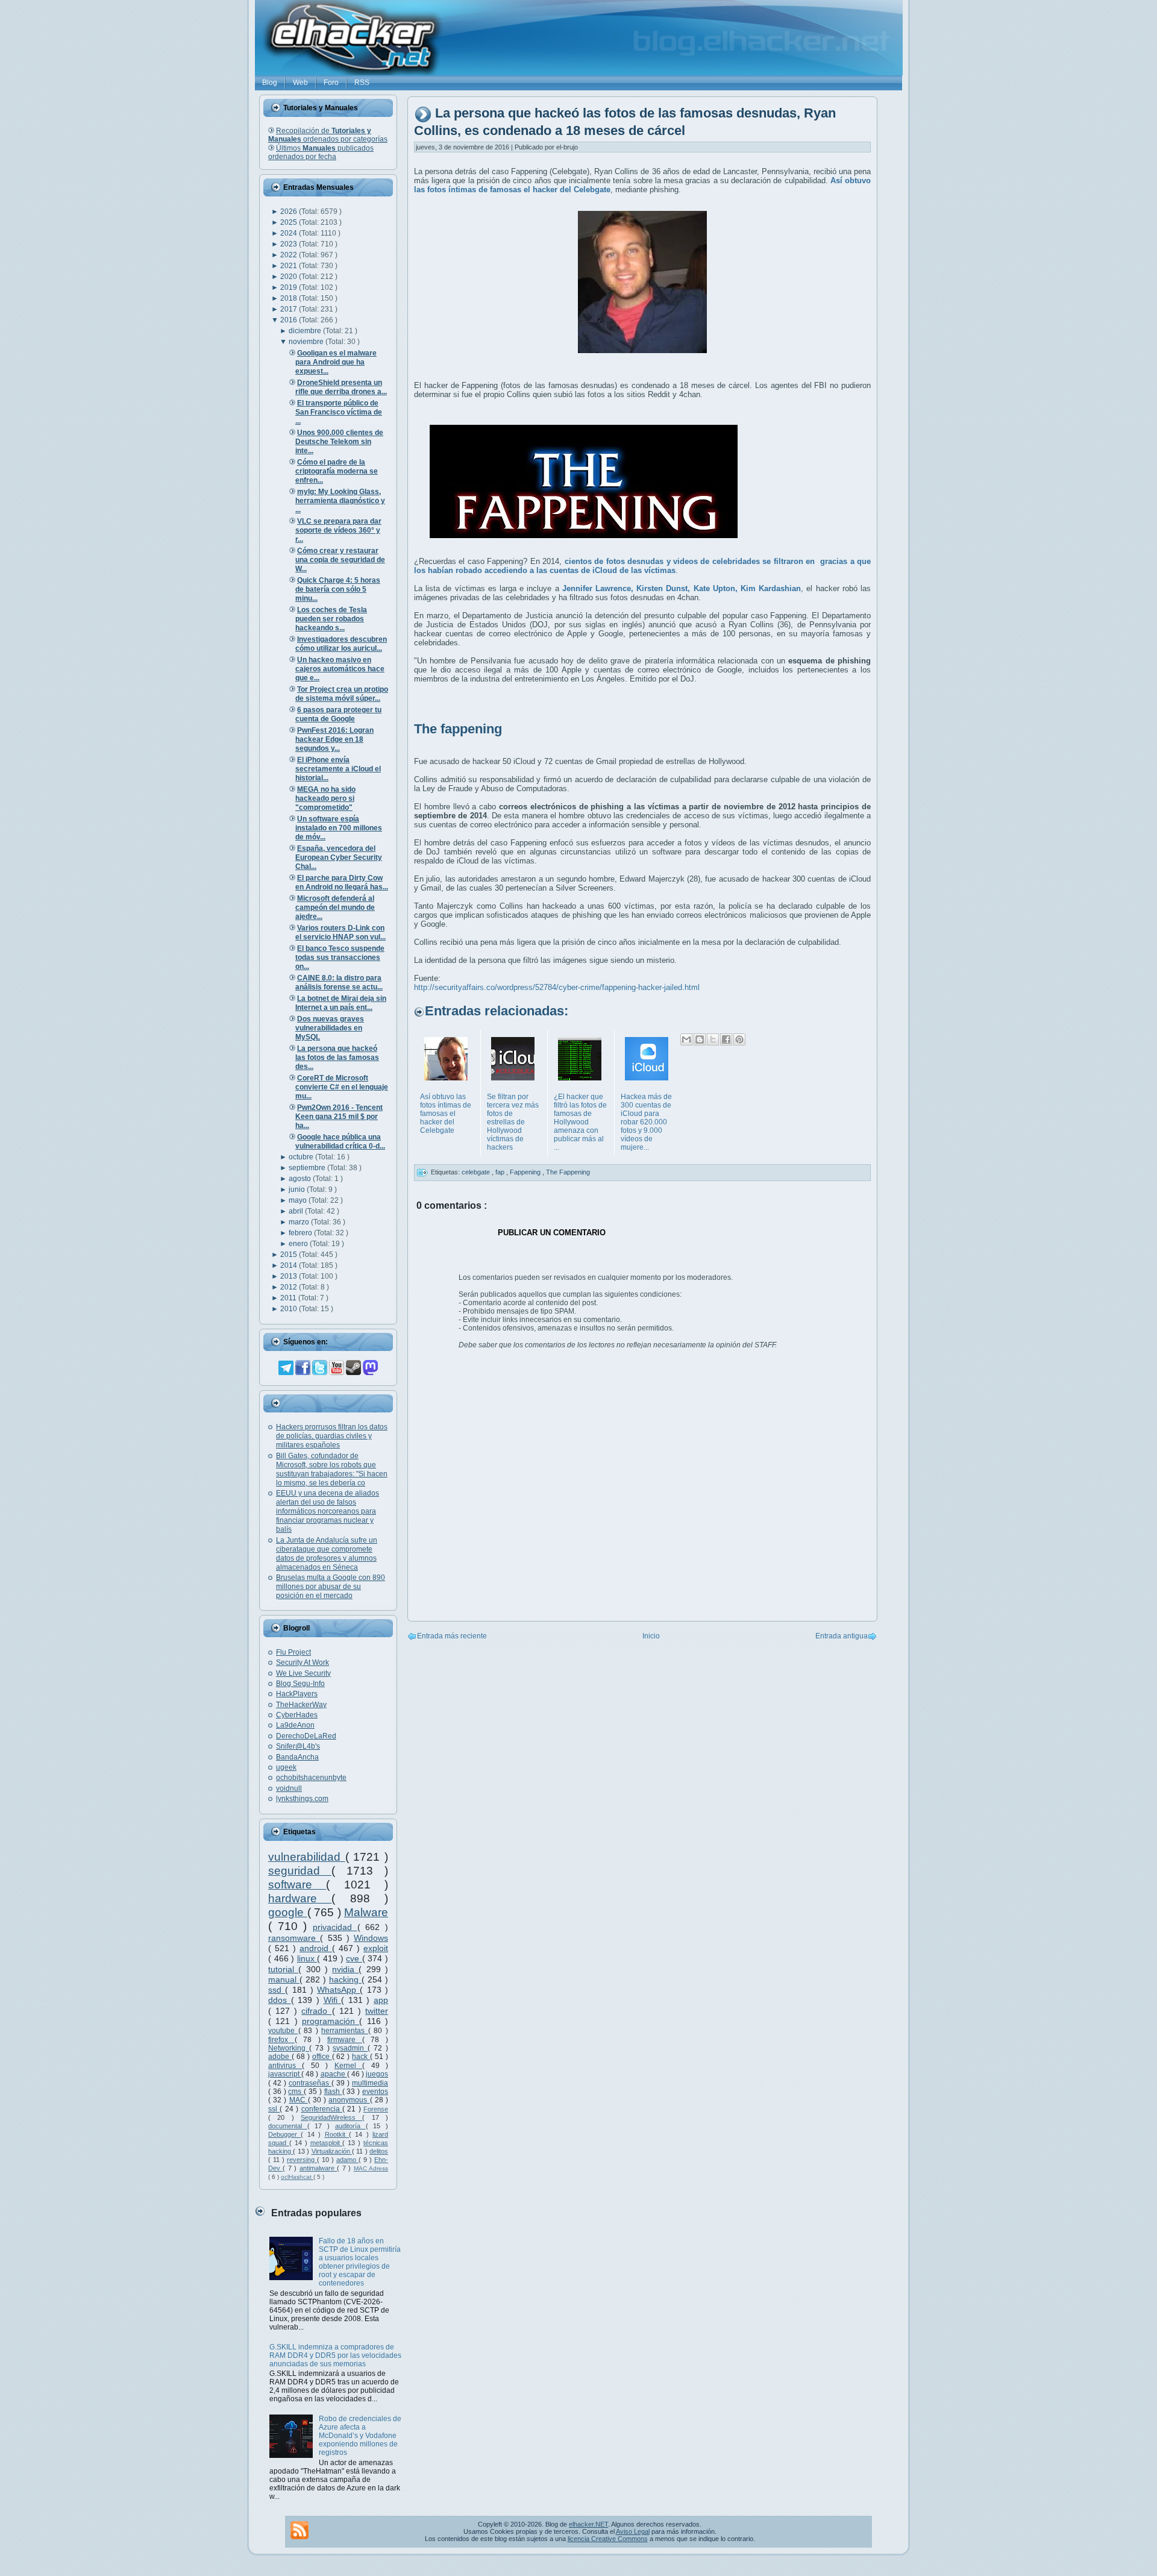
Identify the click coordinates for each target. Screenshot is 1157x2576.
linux (307, 1958)
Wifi (333, 2000)
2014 (290, 1265)
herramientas (345, 2031)
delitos (379, 2151)
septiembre (308, 1168)
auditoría (350, 2126)
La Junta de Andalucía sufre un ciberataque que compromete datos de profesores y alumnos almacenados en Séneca (327, 1554)
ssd (277, 1990)
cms (296, 2092)
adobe (280, 2057)
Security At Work (303, 1662)
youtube (283, 2031)
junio (298, 1189)
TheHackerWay (301, 1705)
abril (297, 1211)
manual (284, 1979)
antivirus (285, 2066)
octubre (302, 1157)
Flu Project (293, 1652)
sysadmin (350, 2048)
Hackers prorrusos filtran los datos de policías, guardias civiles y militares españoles (332, 1436)
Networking (289, 2048)
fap (501, 1172)
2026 (290, 212)
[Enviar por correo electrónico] (686, 1039)
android (316, 1948)
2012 (290, 1287)
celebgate (477, 1172)
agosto (301, 1179)
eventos (375, 2092)
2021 (290, 266)
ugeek (286, 1767)
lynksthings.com (302, 1799)
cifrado (316, 2011)
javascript (285, 2074)
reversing (302, 2160)
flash (333, 2092)
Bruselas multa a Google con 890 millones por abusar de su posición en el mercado (331, 1587)
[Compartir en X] (713, 1039)
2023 (290, 244)
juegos (377, 2074)
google (288, 1912)
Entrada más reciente (452, 1636)
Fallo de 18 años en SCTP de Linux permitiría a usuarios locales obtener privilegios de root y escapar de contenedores (360, 2262)
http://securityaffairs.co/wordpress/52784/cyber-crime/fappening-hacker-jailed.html (557, 987)
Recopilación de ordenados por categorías (328, 135)
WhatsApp (338, 1990)
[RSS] (299, 2530)
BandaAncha (297, 1757)
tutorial (283, 1969)
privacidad (335, 1927)
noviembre (307, 342)
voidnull (289, 1788)
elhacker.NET (588, 2524)
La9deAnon (295, 1725)
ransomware (294, 1938)
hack (361, 2057)
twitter (377, 2011)
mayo (299, 1200)
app (381, 2000)
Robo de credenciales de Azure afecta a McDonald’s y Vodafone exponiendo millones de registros (360, 2436)
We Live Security (303, 1673)
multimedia (370, 2083)
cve (354, 1958)
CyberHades (297, 1715)
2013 (290, 1276)
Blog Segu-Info (300, 1684)
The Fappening (568, 1172)
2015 (290, 1255)
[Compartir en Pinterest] (739, 1039)
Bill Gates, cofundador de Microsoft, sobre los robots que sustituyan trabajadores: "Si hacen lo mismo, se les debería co (332, 1469)
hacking (345, 1979)
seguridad (300, 1871)
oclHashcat (297, 2177)
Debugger (284, 2134)
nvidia (345, 1969)
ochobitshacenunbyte (311, 1778)
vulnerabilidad (307, 1857)
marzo (300, 1222)
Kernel (348, 2066)
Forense (376, 2109)
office (322, 2057)
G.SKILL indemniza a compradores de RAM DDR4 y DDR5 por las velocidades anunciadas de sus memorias (335, 2355)
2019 (290, 287)
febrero (301, 1233)
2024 (290, 233)
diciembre (306, 331)
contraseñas (310, 2083)
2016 (290, 320)
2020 (290, 277)
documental (288, 2126)
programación (331, 2021)
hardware (300, 1898)
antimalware (318, 2168)
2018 (290, 298)
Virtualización (332, 2151)
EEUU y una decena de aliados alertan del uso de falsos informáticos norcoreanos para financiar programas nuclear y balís (328, 1511)
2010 (290, 1309)
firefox (281, 2040)
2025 (290, 222)
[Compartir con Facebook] (726, 1039)
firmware (345, 2040)
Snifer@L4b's (298, 1746)
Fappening (526, 1172)
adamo (347, 2160)
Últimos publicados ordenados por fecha (321, 152)
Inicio (651, 1636)
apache (334, 2074)
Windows (371, 1938)
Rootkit (337, 2134)
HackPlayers (297, 1694)
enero (299, 1244)
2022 (290, 255)
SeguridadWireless (331, 2117)
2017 (290, 309)
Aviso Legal (633, 2531)
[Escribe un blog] (700, 1039)
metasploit (327, 2143)
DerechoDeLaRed (306, 1736)
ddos (280, 2000)
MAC (299, 2100)
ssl (274, 2109)
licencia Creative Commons (608, 2539)
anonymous (349, 2100)
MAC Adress (371, 2168)
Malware (366, 1912)
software (297, 1885)
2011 (289, 1298)
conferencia (322, 2109)
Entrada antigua (842, 1636)
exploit (376, 1948)
